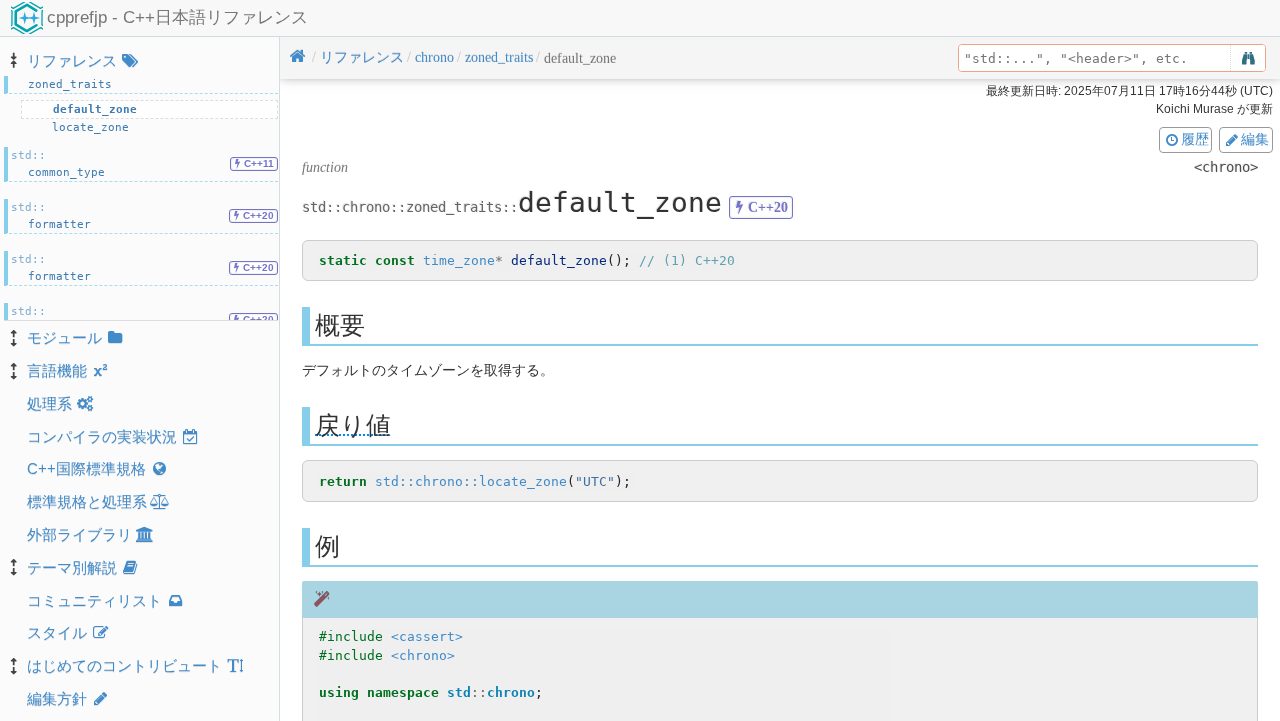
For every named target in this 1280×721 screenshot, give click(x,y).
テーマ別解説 (72, 567)
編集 (1255, 139)
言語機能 (57, 370)
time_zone (459, 260)
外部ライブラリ (79, 534)
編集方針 (57, 698)
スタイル (57, 632)
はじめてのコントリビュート (124, 665)
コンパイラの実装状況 (102, 436)
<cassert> (427, 636)
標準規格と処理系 (87, 501)
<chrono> (423, 655)
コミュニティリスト (94, 600)
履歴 (1195, 139)
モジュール (64, 337)
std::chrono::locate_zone (471, 481)
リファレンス (72, 60)
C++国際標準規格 (86, 468)
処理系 (49, 403)
